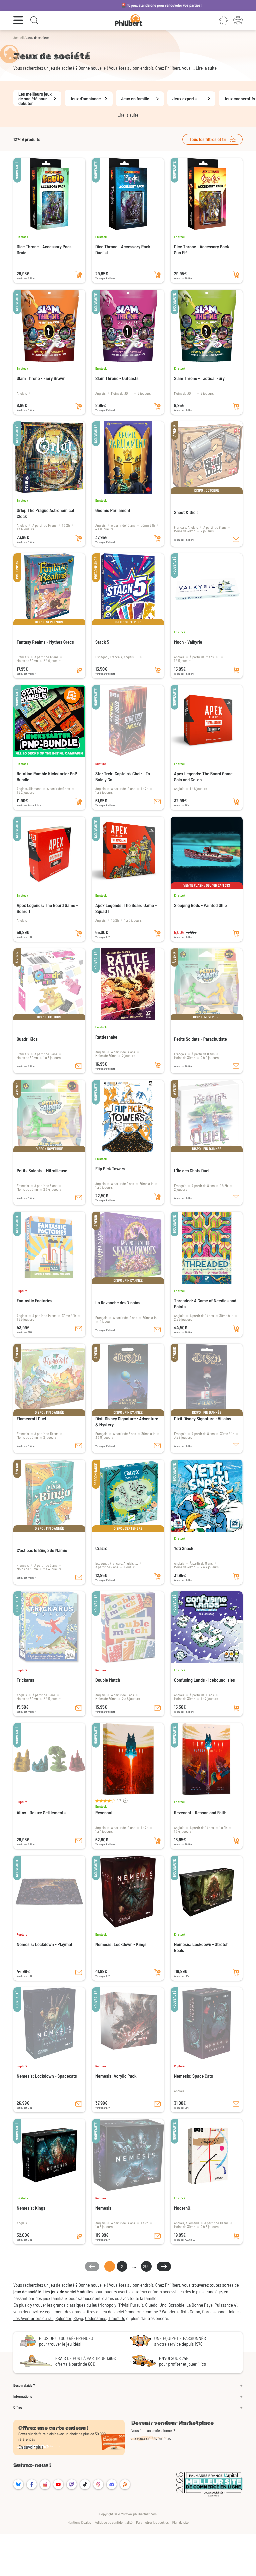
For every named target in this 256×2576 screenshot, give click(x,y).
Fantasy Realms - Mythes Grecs (45, 642)
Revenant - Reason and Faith (200, 1813)
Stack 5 (102, 642)
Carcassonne (214, 2311)
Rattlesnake (106, 1037)
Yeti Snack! (184, 1548)
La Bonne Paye (199, 2305)
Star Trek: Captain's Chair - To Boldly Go (123, 776)
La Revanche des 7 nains (118, 1302)
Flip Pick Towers (110, 1169)
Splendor (63, 2318)
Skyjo (78, 2318)
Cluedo (151, 2305)
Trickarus (25, 1680)
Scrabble (177, 2305)
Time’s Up (116, 2318)
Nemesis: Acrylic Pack (116, 2076)
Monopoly (108, 2305)
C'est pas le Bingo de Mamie (42, 1550)
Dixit (184, 2311)
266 (146, 2266)
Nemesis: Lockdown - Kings (121, 1944)
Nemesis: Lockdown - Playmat (44, 1944)
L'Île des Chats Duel (192, 1171)
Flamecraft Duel (31, 1418)
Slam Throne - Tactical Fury (199, 378)
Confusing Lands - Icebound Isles (204, 1680)
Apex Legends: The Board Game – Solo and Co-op (205, 776)
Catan (195, 2311)
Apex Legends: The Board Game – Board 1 (47, 908)
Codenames (95, 2318)
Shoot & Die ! (186, 512)
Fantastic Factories (34, 1300)
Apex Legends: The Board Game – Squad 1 (126, 908)
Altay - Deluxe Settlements (41, 1813)
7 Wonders (168, 2311)
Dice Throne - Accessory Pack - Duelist (124, 250)
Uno (163, 2305)
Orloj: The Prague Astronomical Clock (45, 513)
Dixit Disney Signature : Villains (202, 1418)
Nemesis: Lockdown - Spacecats (47, 2076)
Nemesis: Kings (31, 2208)
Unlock (233, 2311)
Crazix (101, 1548)
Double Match (108, 1680)
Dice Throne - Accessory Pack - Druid (45, 250)
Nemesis (103, 2208)
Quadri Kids (27, 1039)
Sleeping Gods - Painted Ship (200, 905)
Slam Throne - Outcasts (117, 378)
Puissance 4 (225, 2305)
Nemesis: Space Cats (193, 2076)
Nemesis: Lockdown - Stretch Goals (201, 1947)
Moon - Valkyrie (188, 642)
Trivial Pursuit (131, 2305)
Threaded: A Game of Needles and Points (205, 1303)
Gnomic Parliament (113, 510)
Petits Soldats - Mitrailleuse (42, 1171)
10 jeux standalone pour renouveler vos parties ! (106, 5)
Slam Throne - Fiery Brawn (41, 378)
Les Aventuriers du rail (33, 2318)
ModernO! (183, 2208)
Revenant (104, 1813)
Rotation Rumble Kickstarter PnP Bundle (47, 776)
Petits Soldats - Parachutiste (200, 1039)
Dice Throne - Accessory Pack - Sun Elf (203, 250)
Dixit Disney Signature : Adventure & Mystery (127, 1421)
